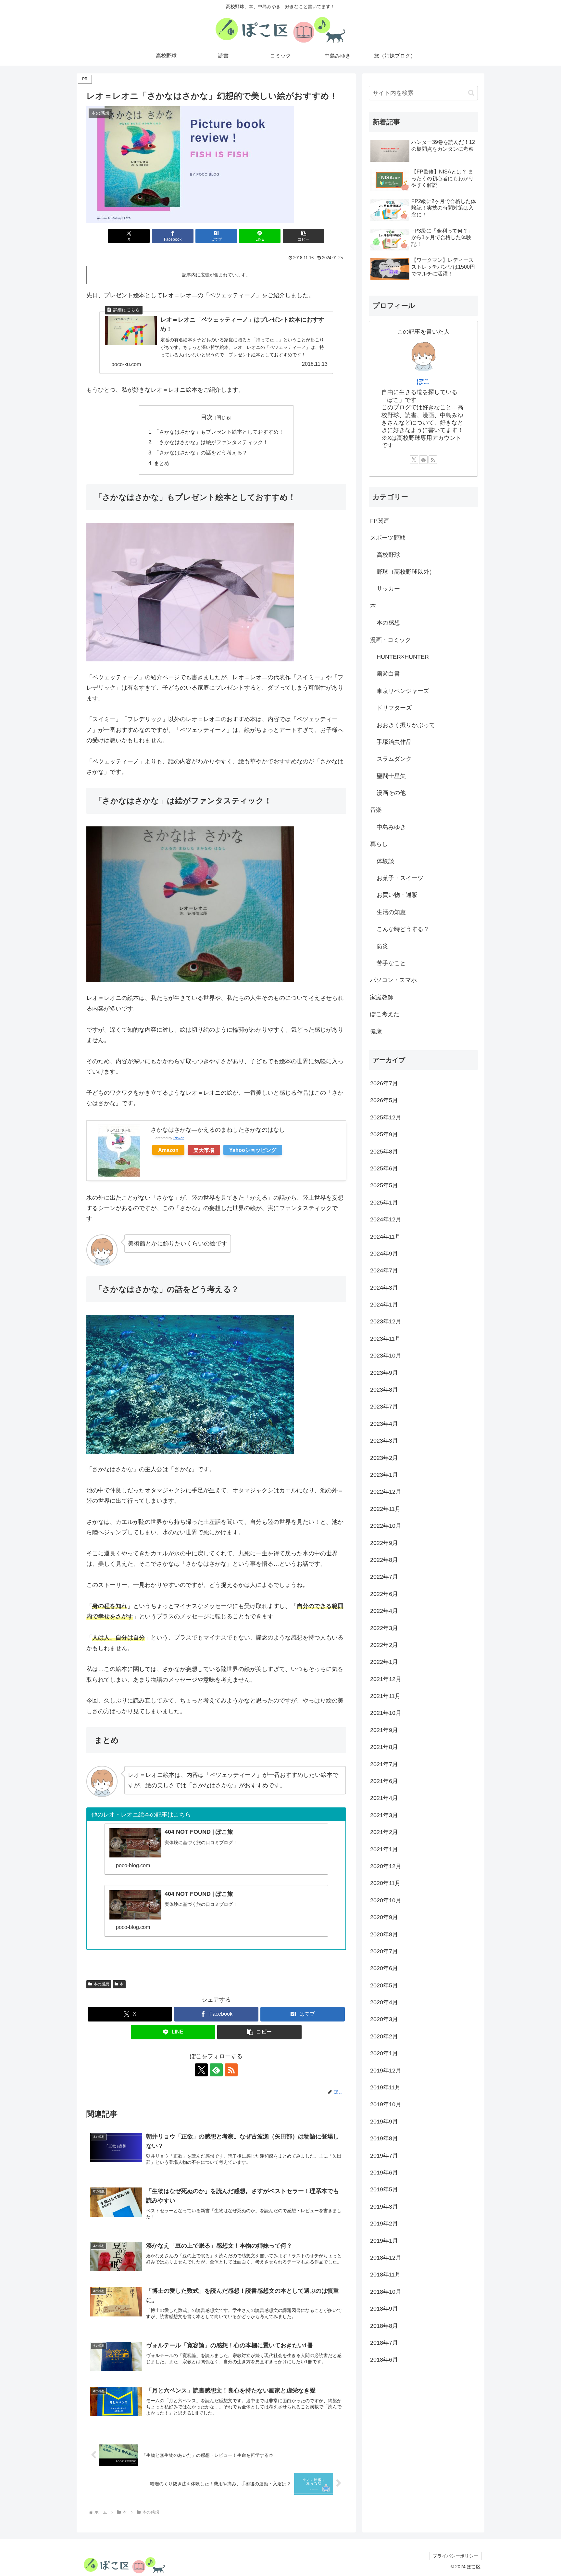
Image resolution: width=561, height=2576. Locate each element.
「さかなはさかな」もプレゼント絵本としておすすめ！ (219, 432)
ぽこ (423, 381)
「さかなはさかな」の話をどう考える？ (201, 453)
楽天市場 (204, 1150)
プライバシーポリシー (455, 2556)
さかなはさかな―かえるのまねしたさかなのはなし (218, 1130)
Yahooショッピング (253, 1150)
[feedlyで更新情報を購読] (216, 2070)
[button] (304, 236)
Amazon (168, 1150)
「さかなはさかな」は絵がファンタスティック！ (211, 442)
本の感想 (101, 1984)
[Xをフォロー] (201, 2070)
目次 (207, 417)
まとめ (162, 463)
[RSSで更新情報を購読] (231, 2070)
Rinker (179, 1138)
